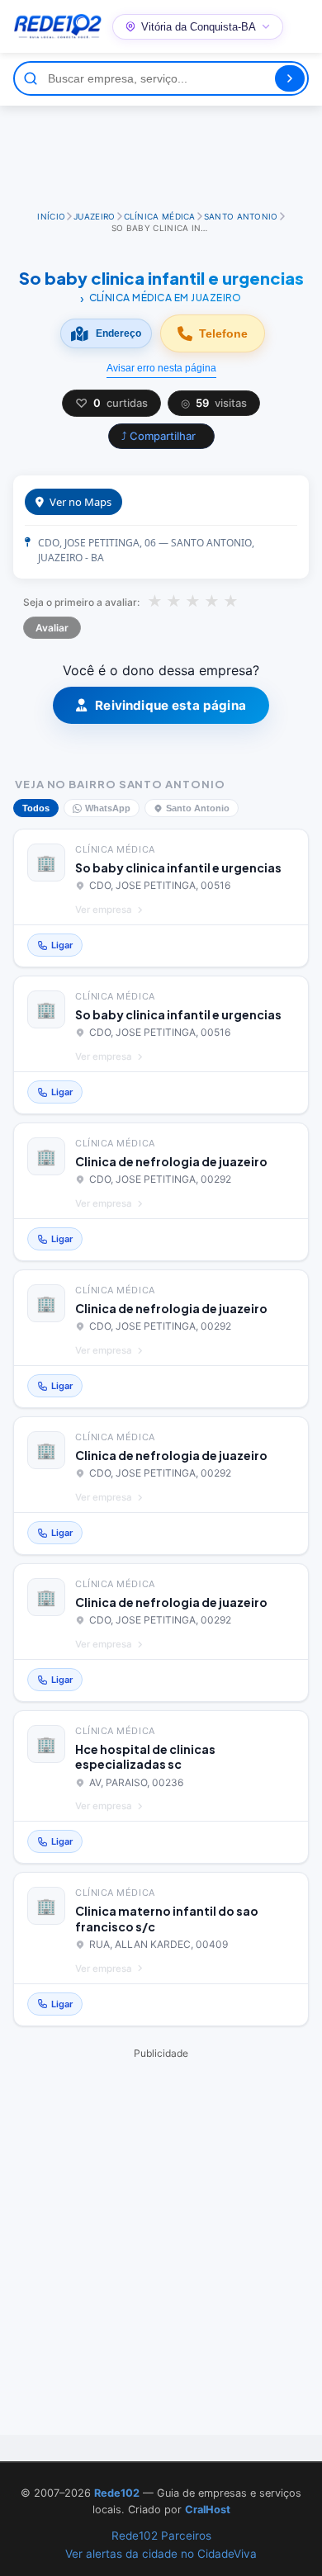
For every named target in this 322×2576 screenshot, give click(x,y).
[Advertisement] (161, 151)
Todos (36, 808)
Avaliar (52, 628)
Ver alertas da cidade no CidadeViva (161, 2554)
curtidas (111, 403)
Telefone (223, 333)
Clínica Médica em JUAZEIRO (166, 298)
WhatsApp (108, 808)
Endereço (118, 333)
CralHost (208, 2510)
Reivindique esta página (170, 705)
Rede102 (117, 2493)
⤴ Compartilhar (159, 436)
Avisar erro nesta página (161, 368)
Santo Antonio (198, 808)
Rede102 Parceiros (161, 2536)
